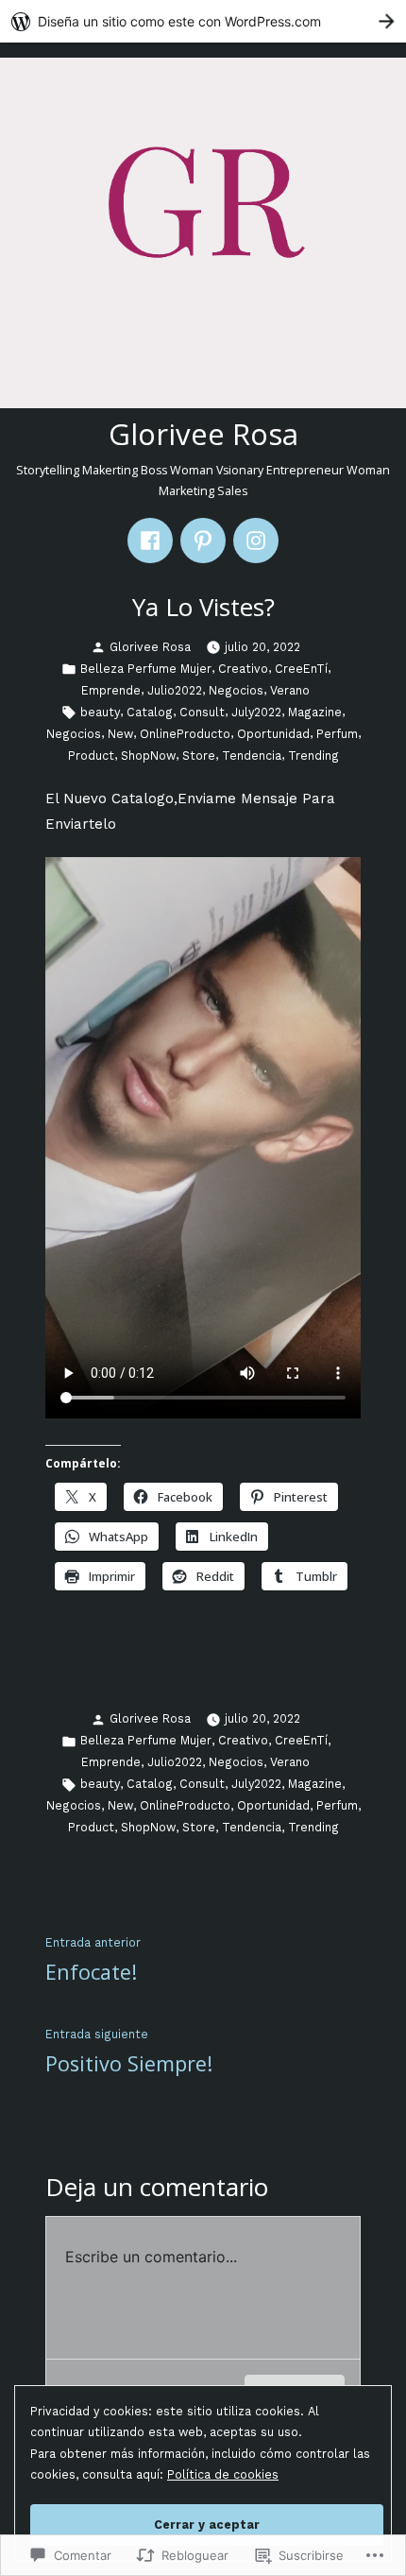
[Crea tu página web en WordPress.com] (203, 21)
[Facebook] (150, 541)
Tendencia (252, 756)
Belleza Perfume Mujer (146, 669)
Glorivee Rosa (203, 434)
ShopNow (148, 756)
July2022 (256, 712)
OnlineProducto (185, 734)
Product (91, 756)
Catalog (150, 712)
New (120, 734)
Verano (290, 690)
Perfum (337, 734)
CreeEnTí (301, 669)
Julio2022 (175, 690)
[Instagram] (256, 541)
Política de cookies (223, 2474)
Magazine (315, 712)
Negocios (236, 690)
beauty (100, 712)
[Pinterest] (203, 541)
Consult (202, 712)
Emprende (111, 690)
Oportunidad (273, 734)
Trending (313, 756)
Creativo (243, 669)
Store (199, 756)
